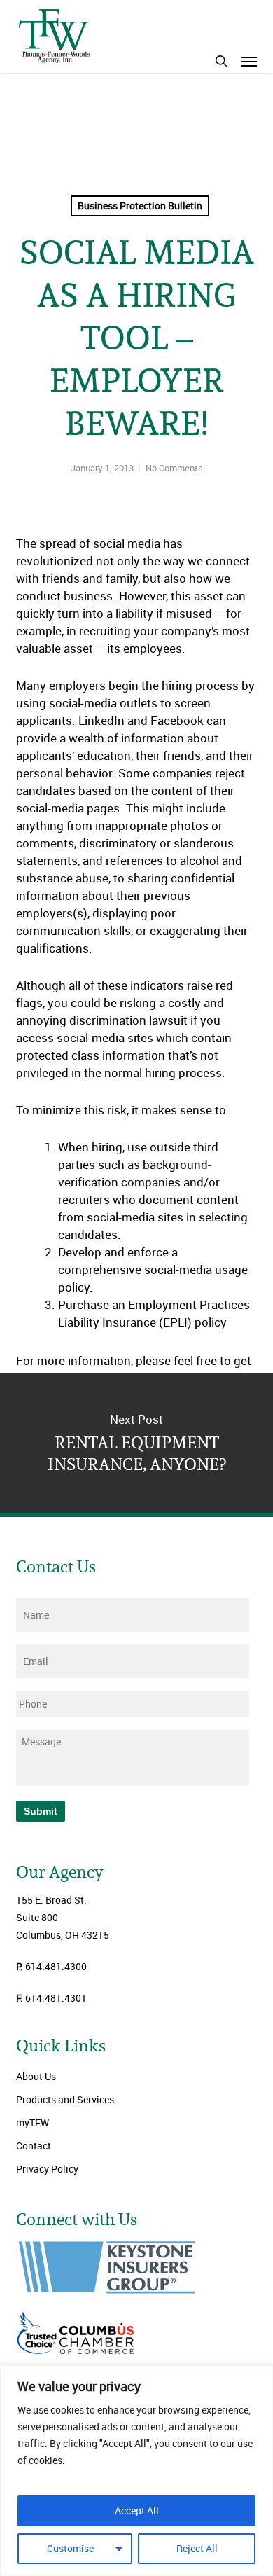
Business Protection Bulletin (140, 206)
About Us (36, 2076)
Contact (34, 2146)
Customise (70, 2548)
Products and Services (65, 2099)
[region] (136, 2471)
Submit (41, 1811)
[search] (221, 61)
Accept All (137, 2511)
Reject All (197, 2548)
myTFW (33, 2123)
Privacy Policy (47, 2169)
